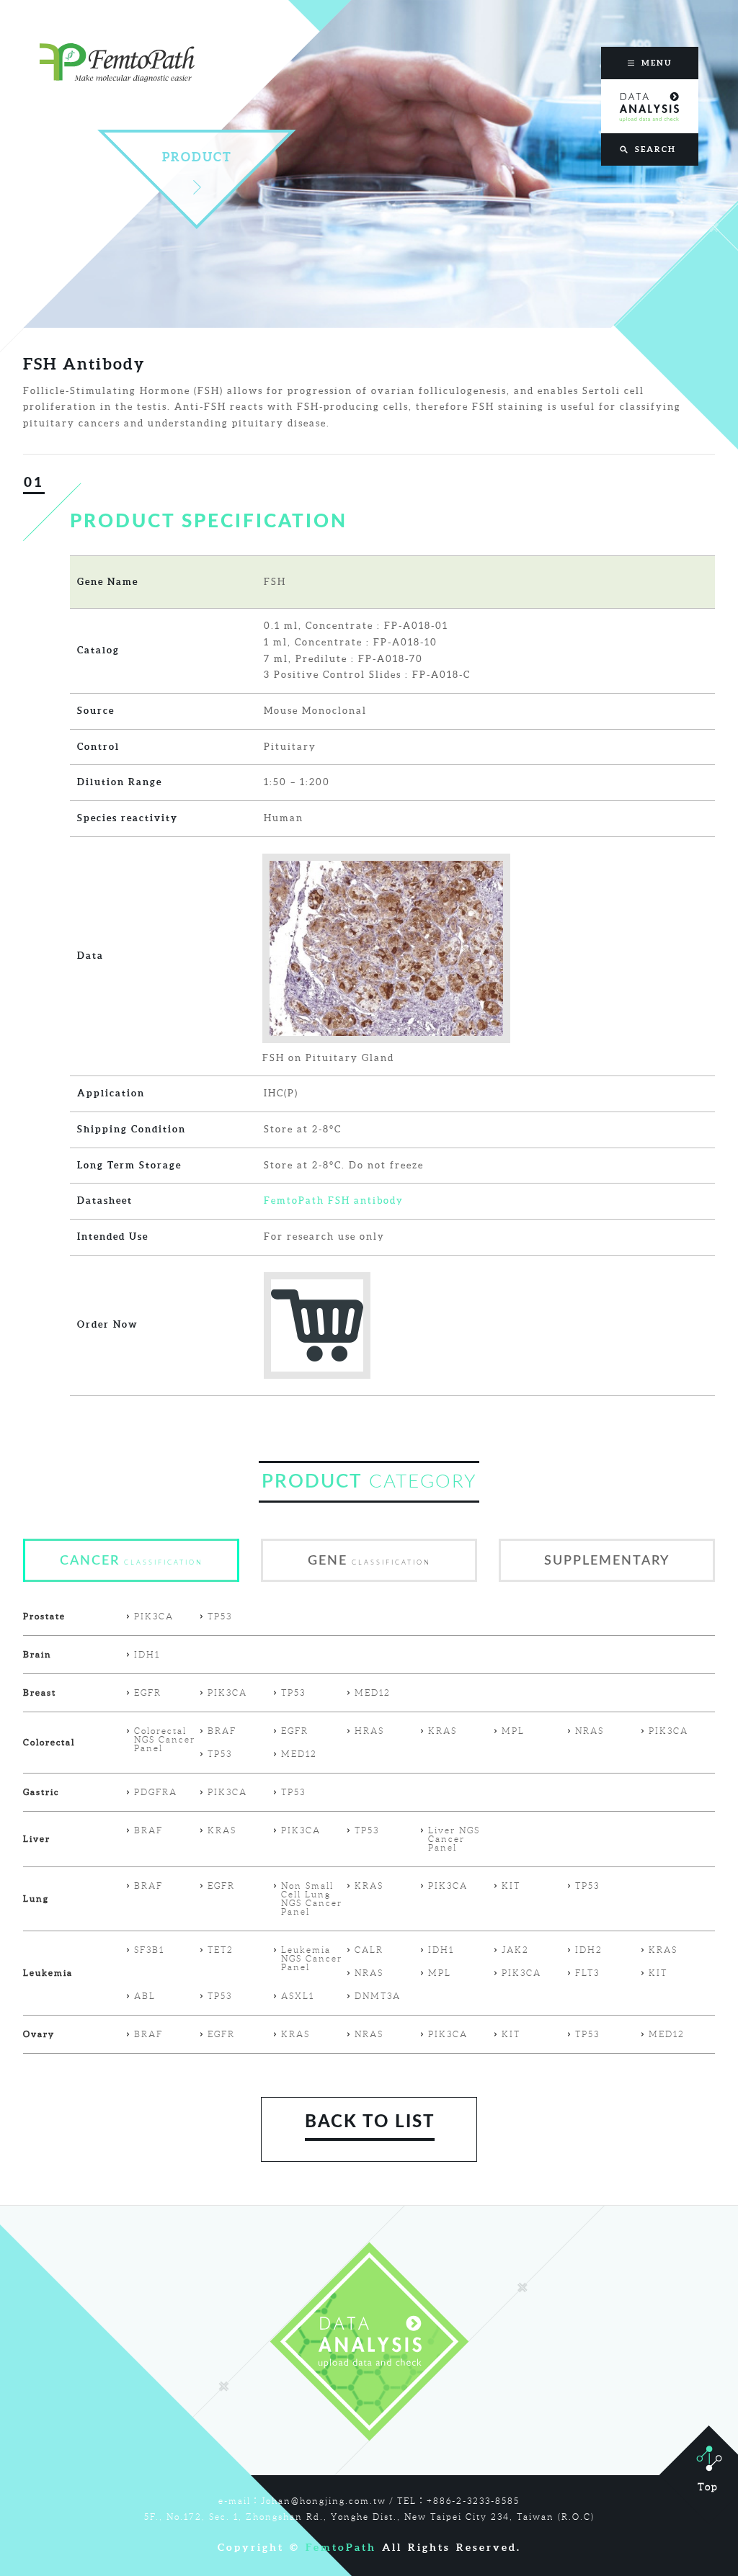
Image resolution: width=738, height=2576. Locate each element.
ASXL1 (298, 1996)
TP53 (220, 1616)
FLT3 (587, 1973)
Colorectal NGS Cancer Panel (165, 1740)
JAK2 (515, 1950)
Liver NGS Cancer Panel (454, 1839)
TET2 (221, 1950)
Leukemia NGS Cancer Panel (312, 1959)
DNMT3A (378, 1996)
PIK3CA (154, 1616)
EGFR (148, 1693)
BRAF (222, 1731)
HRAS (369, 1731)
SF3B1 (149, 1950)
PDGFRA (156, 1792)
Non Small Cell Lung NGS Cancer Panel (312, 1899)
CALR (369, 1950)
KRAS (443, 1731)
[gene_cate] (369, 1579)
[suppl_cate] (607, 1579)
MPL (513, 1731)
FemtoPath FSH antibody (334, 1200)
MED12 (373, 1693)
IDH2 (589, 1950)
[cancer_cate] (131, 1579)
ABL (145, 1996)
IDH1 (147, 1655)
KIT (511, 1886)
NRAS (590, 1731)
